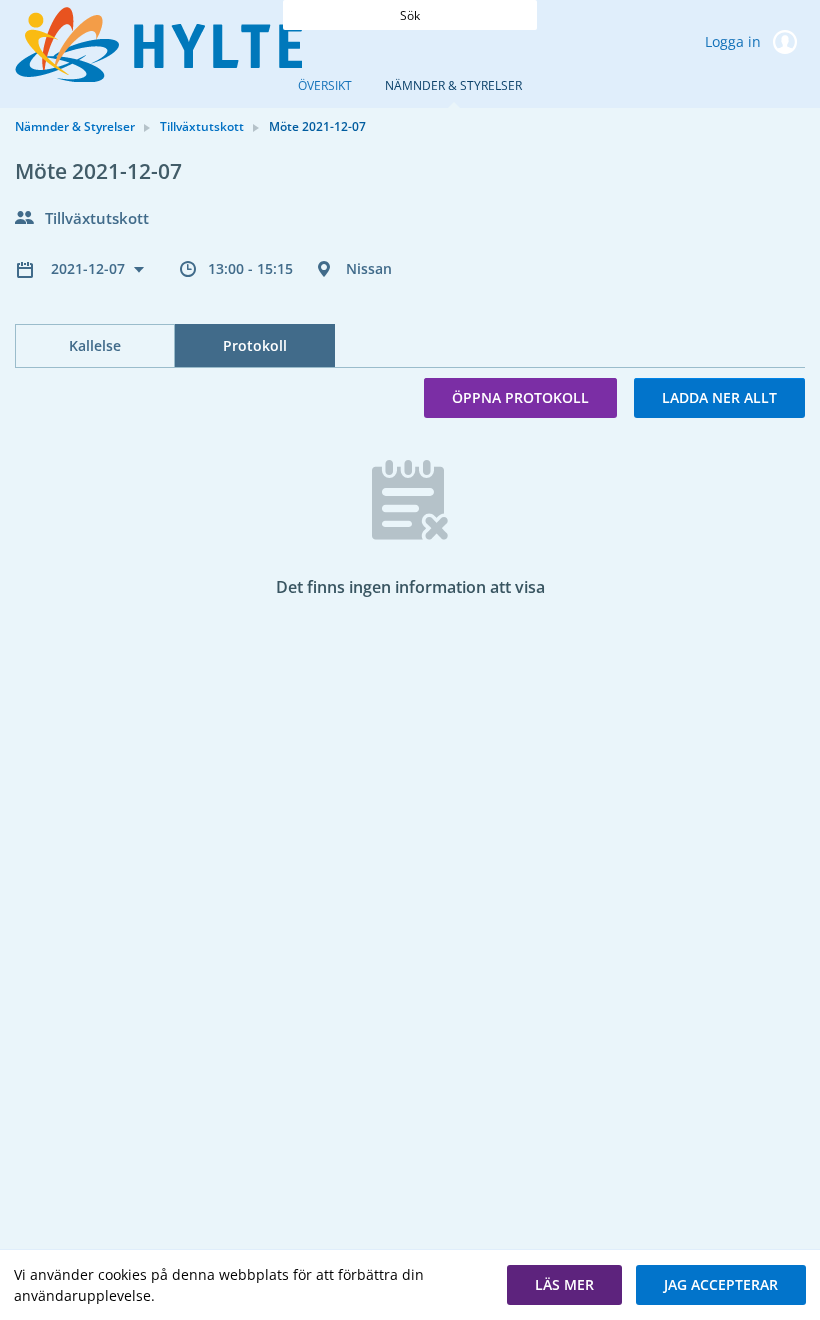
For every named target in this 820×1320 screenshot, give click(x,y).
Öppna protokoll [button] (520, 397)
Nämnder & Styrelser (453, 85)
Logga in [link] (735, 41)
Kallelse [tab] (95, 345)
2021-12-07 (90, 268)
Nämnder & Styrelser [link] (75, 126)
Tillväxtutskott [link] (202, 126)
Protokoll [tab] (255, 345)
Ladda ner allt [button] (719, 397)
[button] (564, 1285)
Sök (410, 15)
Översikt (325, 85)
